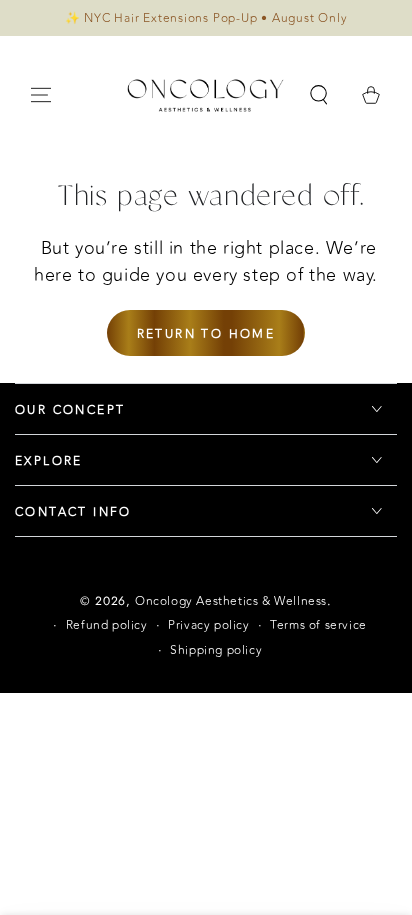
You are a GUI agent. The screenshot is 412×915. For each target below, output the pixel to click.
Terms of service (318, 625)
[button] (319, 95)
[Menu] (41, 95)
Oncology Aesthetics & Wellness (231, 601)
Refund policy (107, 625)
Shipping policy (216, 650)
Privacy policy (208, 625)
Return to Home (206, 334)
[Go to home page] (206, 95)
